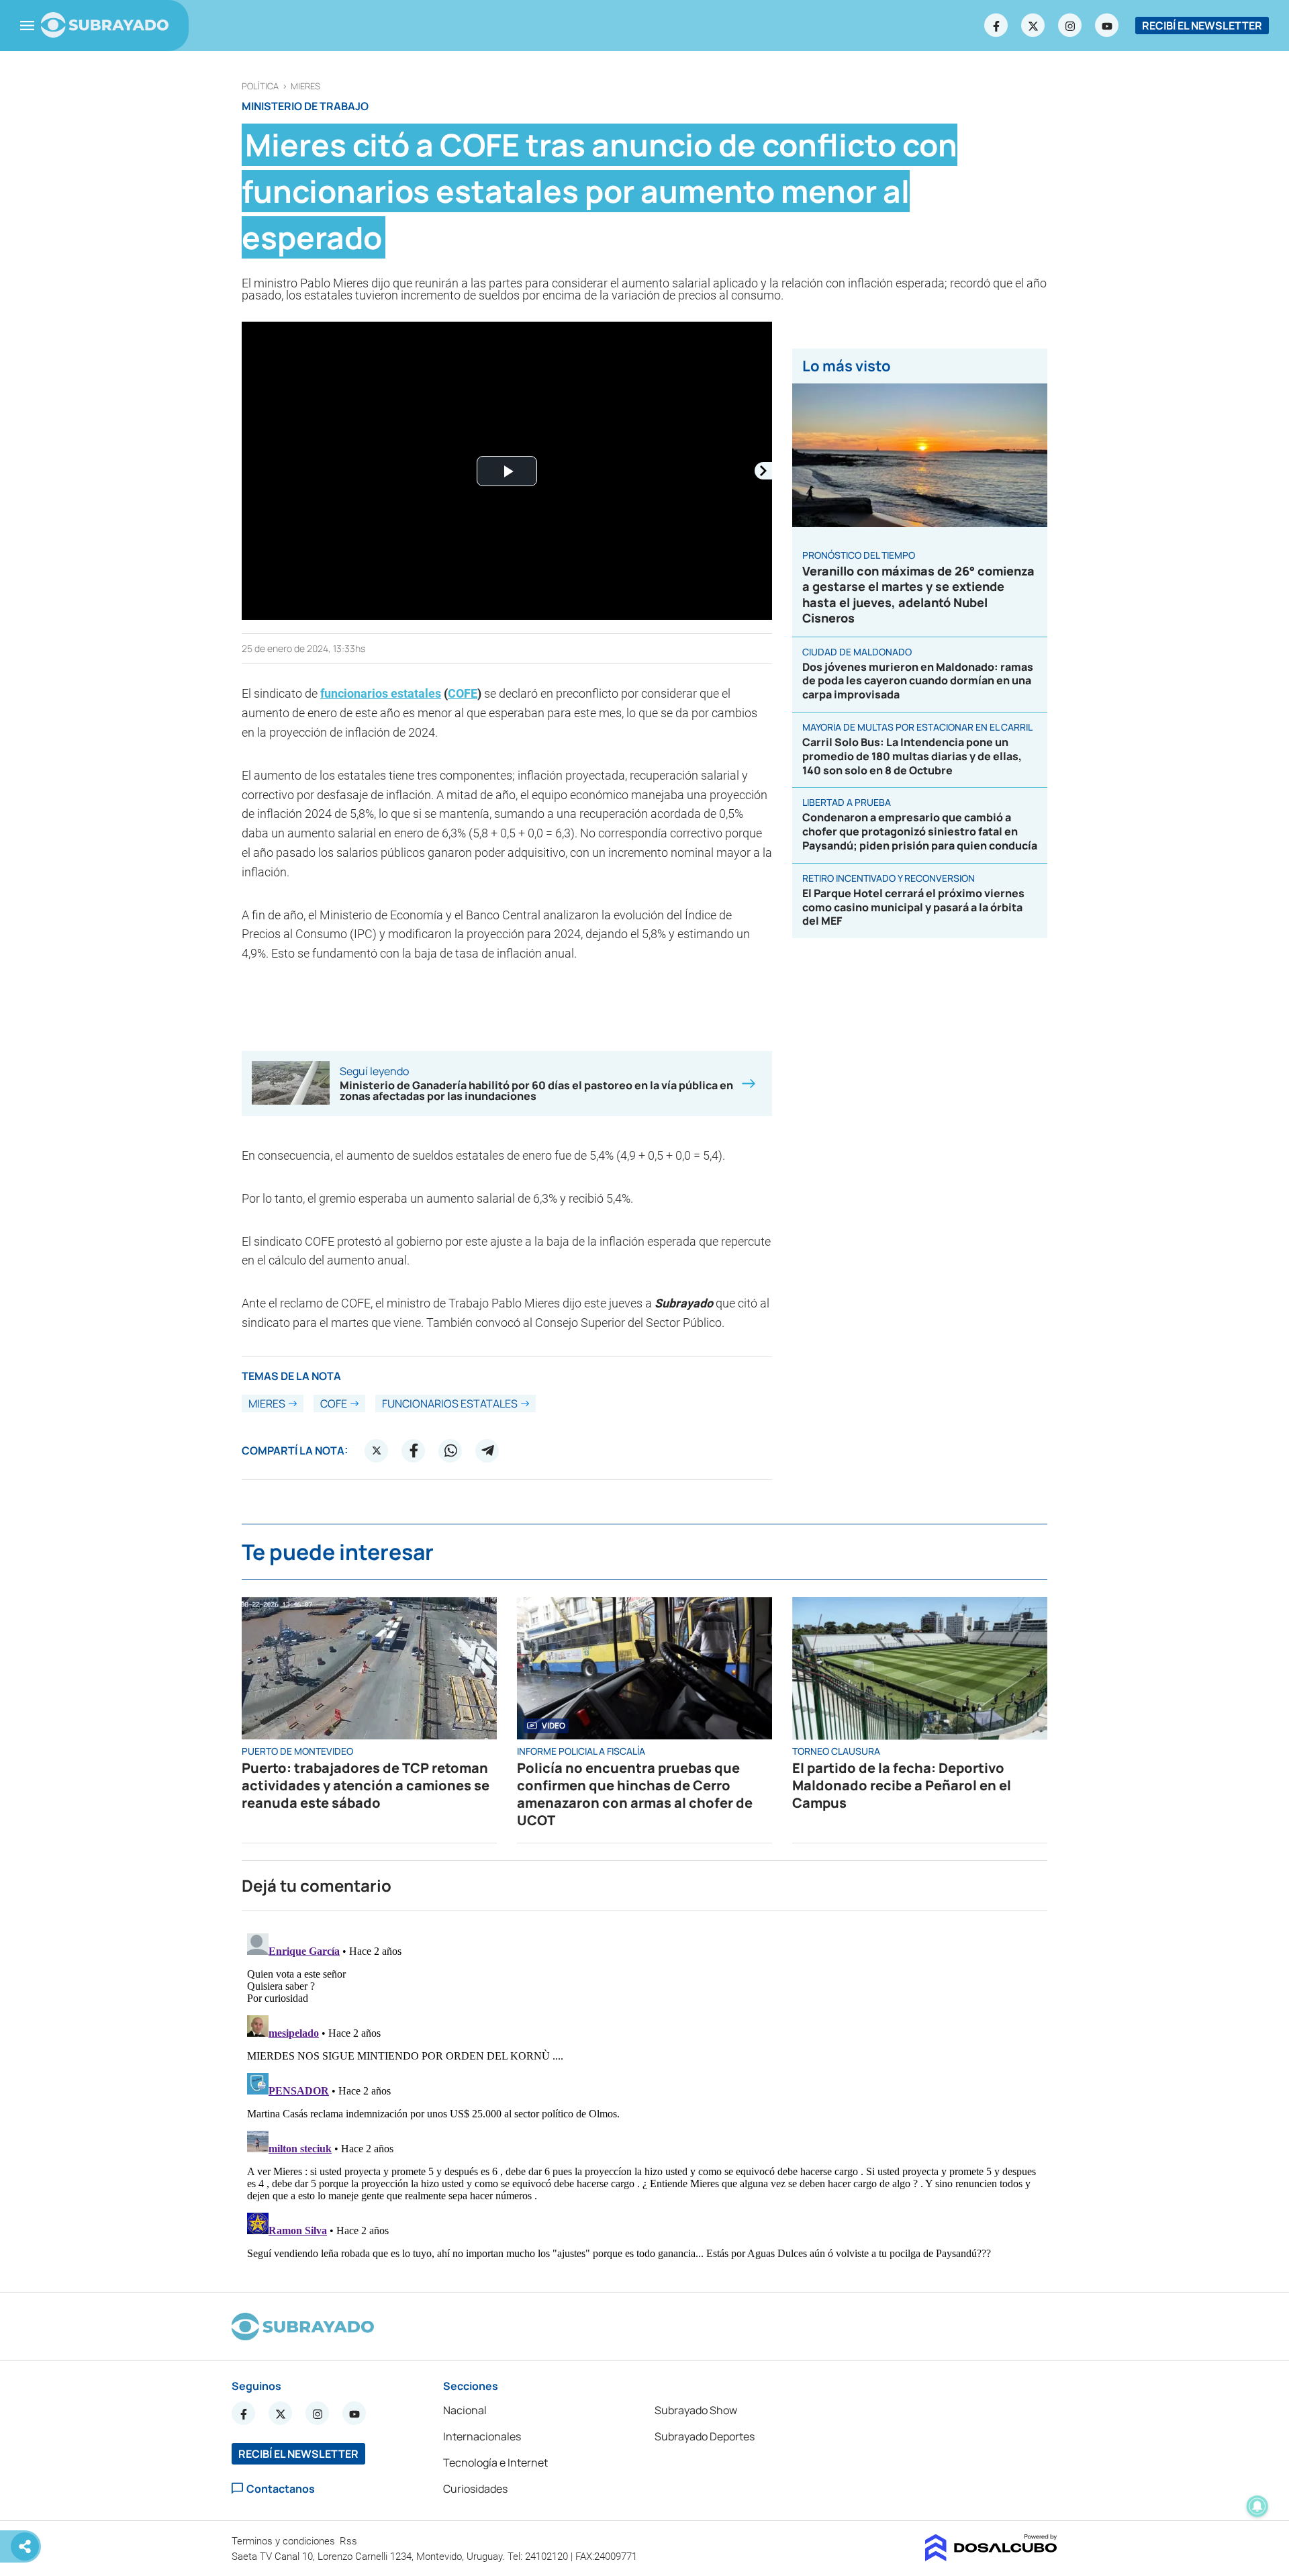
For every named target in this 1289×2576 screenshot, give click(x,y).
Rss (350, 2541)
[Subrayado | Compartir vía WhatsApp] (450, 1451)
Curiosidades (475, 2489)
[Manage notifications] (1257, 2506)
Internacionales (482, 2436)
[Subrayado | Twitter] (1033, 26)
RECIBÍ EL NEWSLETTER (1202, 26)
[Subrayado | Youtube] (1107, 26)
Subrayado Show (696, 2410)
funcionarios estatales (381, 693)
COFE (463, 693)
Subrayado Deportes (705, 2436)
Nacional (465, 2410)
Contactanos (281, 2488)
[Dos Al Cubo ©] (991, 2557)
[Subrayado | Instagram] (1070, 26)
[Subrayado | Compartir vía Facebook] (414, 1451)
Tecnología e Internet (495, 2463)
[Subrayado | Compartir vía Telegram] (487, 1451)
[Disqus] (644, 2096)
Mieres (305, 86)
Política (260, 86)
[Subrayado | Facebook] (996, 26)
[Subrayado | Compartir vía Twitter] (377, 1451)
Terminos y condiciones (285, 2541)
